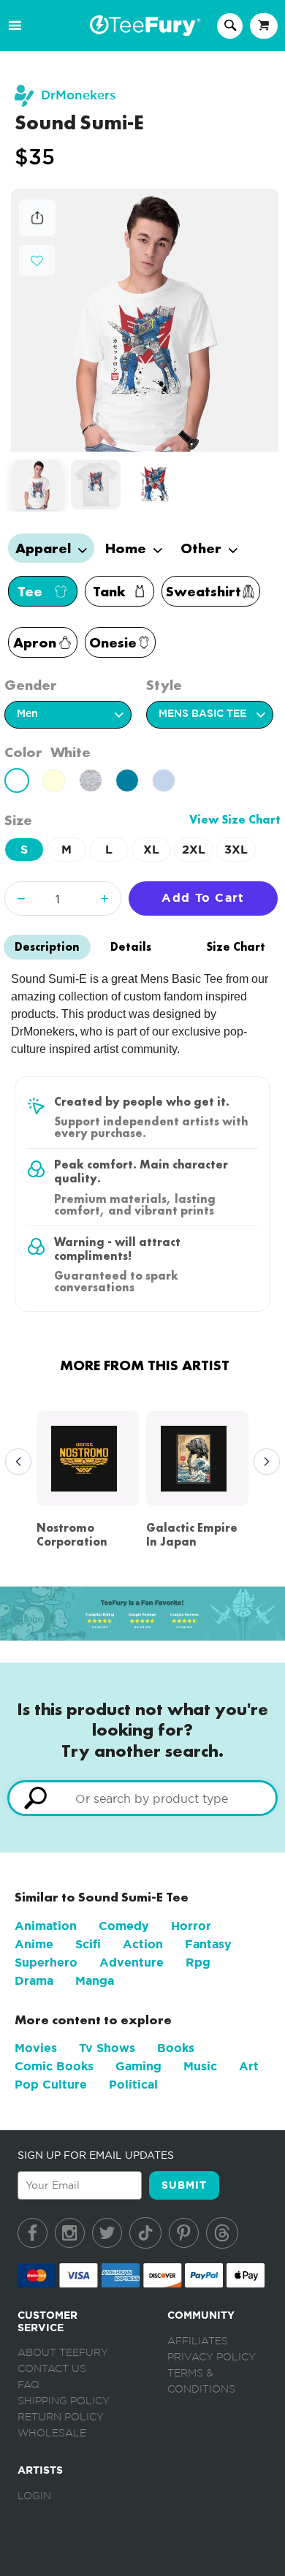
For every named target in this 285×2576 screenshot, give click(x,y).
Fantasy (208, 1944)
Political (133, 2085)
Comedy (124, 1926)
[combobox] (142, 1798)
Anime (34, 1944)
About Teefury (63, 2353)
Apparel (45, 548)
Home (128, 548)
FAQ (28, 2385)
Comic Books (54, 2066)
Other (203, 548)
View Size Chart (235, 820)
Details (131, 947)
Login (34, 2496)
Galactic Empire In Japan (192, 1535)
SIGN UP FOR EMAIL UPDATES (96, 2155)
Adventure (132, 1963)
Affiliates (198, 2341)
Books (176, 2048)
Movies (36, 2048)
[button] (37, 259)
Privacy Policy (212, 2357)
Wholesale (52, 2433)
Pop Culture (51, 2085)
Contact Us (52, 2369)
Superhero (46, 1963)
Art (249, 2066)
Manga (95, 1981)
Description (47, 947)
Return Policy (61, 2417)
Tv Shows (107, 2048)
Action (143, 1944)
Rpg (198, 1963)
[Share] (37, 232)
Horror (191, 1926)
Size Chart (236, 947)
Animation (46, 1926)
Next (263, 1462)
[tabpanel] (145, 320)
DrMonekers (79, 95)
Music (200, 2066)
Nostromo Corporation (72, 1535)
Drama (34, 1981)
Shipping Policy (64, 2401)
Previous (15, 1462)
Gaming (138, 2066)
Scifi (88, 1944)
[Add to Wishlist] (37, 261)
